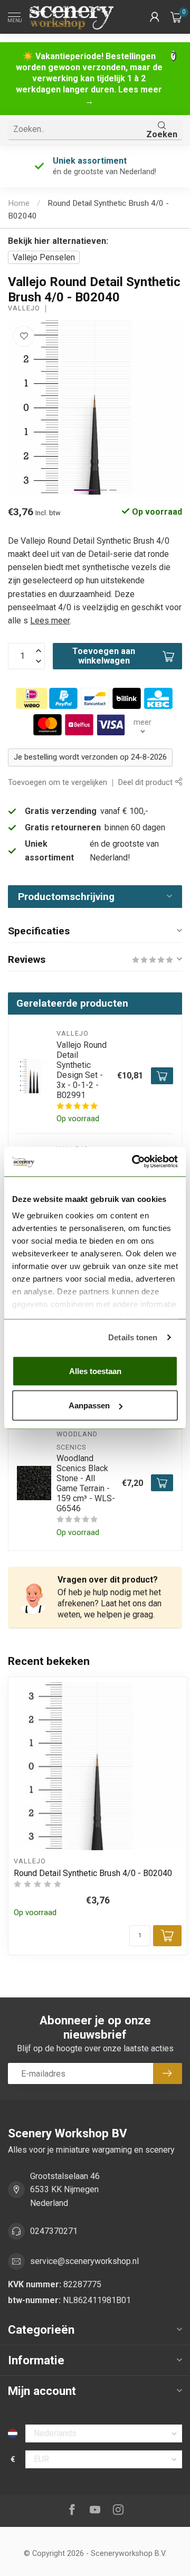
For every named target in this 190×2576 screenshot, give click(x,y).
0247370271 (54, 2231)
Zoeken (162, 134)
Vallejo (24, 309)
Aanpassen (89, 1405)
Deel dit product (146, 783)
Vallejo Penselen (44, 257)
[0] (176, 17)
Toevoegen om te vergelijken (58, 783)
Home (19, 203)
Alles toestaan (95, 1371)
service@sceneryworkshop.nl (84, 2261)
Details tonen (133, 1337)
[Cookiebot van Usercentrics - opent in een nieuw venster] (134, 1162)
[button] (155, 17)
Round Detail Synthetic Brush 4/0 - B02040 (93, 1873)
